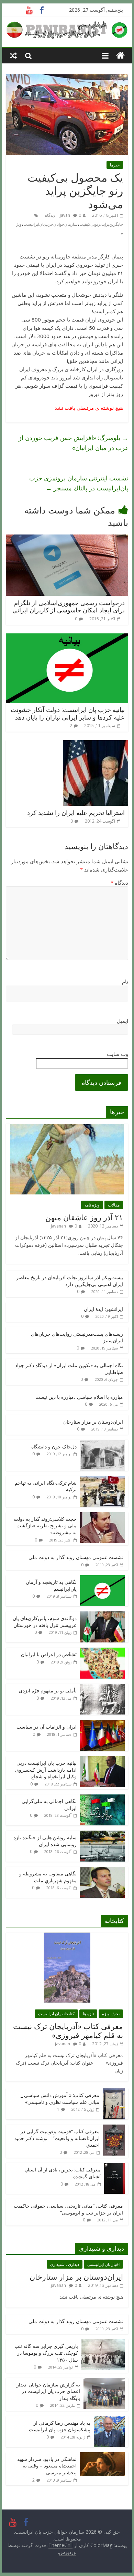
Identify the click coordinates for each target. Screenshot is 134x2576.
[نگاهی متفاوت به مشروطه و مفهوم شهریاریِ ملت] (102, 1870)
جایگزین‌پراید (112, 224)
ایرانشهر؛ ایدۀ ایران (103, 1309)
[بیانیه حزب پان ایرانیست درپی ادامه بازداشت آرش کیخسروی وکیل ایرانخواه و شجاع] (102, 1760)
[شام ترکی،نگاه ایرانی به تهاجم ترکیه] (102, 1480)
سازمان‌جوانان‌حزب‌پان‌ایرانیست (51, 224)
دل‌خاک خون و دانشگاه (54, 1447)
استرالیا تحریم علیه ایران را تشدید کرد (76, 813)
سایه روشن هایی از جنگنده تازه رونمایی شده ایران (45, 1841)
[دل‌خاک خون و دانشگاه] (102, 1443)
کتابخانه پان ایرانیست (56, 2014)
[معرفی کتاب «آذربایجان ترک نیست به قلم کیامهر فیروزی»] (67, 1936)
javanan (58, 1226)
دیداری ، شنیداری (65, 2264)
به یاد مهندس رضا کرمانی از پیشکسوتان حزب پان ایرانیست (60, 2426)
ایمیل (122, 1021)
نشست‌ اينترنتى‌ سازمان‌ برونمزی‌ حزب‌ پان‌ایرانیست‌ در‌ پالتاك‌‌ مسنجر (79, 483)
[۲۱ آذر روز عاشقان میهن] (67, 1127)
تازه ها (88, 2014)
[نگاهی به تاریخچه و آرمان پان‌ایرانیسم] (102, 1579)
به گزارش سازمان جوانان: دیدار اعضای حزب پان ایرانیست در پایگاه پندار (48, 2391)
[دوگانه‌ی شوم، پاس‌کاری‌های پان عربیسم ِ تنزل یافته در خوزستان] (102, 1615)
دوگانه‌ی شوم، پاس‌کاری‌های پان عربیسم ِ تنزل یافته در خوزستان (45, 1622)
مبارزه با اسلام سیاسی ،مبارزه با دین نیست (79, 1397)
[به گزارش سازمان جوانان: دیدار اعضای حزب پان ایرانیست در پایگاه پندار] (104, 2381)
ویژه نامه (92, 1205)
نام (125, 981)
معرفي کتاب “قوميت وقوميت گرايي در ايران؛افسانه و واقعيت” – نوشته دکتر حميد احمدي (57, 2138)
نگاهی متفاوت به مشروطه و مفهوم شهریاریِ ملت (48, 1877)
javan (65, 215)
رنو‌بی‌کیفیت (90, 224)
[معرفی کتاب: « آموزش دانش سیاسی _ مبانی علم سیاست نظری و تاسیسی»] (114, 2092)
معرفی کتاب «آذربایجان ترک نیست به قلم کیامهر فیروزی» (68, 2030)
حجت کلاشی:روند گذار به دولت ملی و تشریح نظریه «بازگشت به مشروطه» (45, 1526)
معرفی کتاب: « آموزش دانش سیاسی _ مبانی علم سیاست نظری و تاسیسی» (60, 2099)
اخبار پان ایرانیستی (103, 2264)
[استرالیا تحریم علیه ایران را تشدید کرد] (96, 744)
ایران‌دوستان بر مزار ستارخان (93, 1422)
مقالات (114, 1205)
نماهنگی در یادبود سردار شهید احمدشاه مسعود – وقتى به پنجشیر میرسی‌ (47, 2466)
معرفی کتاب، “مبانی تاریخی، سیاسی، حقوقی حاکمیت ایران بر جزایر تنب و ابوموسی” (68, 2209)
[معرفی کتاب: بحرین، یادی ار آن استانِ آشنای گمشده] (114, 2166)
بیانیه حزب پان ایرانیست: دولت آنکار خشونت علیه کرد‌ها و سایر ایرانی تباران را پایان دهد (68, 713)
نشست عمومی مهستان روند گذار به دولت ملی (76, 1557)
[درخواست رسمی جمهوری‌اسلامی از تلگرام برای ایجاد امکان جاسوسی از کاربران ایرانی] (67, 539)
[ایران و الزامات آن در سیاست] (102, 1724)
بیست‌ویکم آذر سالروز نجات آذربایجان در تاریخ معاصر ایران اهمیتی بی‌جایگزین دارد (70, 1281)
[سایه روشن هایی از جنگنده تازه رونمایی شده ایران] (102, 1834)
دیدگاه (119, 883)
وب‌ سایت (118, 1054)
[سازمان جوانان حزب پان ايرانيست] (120, 56)
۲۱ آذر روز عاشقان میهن (84, 1217)
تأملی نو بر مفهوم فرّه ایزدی (48, 1691)
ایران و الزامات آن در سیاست (47, 1727)
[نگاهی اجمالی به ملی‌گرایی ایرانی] (102, 1798)
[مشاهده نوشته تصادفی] (13, 55)
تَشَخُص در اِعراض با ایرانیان (49, 1654)
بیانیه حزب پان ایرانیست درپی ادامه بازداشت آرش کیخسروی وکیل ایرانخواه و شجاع (46, 1770)
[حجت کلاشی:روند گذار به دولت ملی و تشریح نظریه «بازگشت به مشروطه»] (102, 1516)
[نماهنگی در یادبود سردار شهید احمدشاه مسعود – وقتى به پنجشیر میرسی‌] (102, 2456)
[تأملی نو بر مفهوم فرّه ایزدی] (102, 1687)
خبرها (115, 165)
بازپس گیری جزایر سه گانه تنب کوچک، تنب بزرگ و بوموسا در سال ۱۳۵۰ (46, 2353)
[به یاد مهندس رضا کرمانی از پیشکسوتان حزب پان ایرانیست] (109, 2420)
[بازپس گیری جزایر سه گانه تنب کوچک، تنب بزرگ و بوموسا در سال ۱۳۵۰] (103, 2343)
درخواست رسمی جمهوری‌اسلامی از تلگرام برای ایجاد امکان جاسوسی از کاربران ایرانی (69, 607)
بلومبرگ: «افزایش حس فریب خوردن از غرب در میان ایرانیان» (73, 443)
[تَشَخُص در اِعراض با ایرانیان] (102, 1651)
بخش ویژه (111, 2014)
